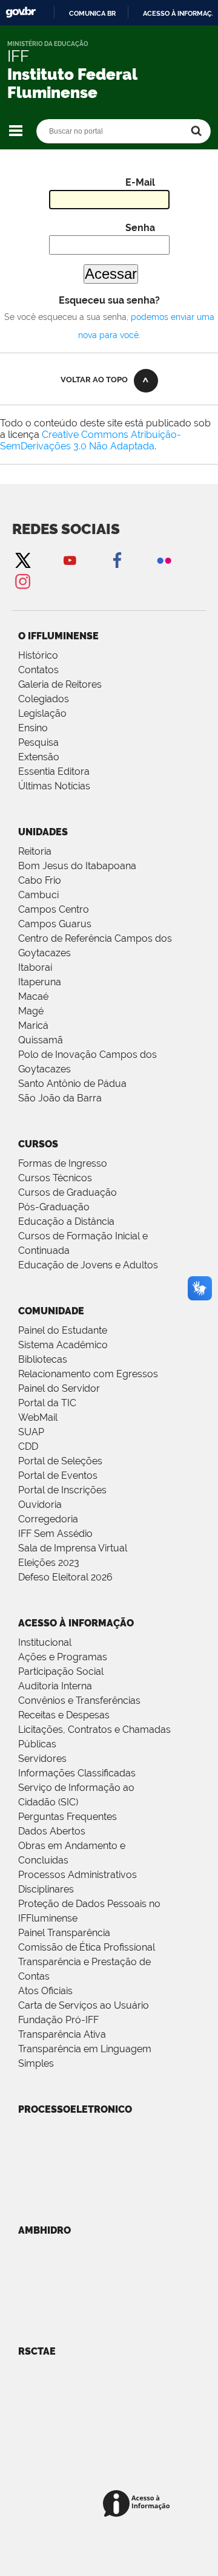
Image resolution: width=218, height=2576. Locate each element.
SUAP (31, 1432)
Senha (140, 228)
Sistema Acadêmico (63, 1345)
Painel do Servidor (59, 1388)
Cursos (38, 1144)
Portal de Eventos (58, 1475)
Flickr (164, 560)
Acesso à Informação (76, 1623)
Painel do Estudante (63, 1330)
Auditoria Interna (55, 1686)
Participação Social (61, 1671)
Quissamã (41, 1040)
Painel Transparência (64, 1933)
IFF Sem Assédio (55, 1534)
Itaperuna (40, 982)
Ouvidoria (40, 1505)
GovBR (21, 12)
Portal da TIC (47, 1403)
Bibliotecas (43, 1359)
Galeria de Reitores (60, 684)
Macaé (33, 996)
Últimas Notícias (54, 786)
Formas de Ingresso (63, 1163)
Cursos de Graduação (68, 1192)
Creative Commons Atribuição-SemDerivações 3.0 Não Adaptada (91, 440)
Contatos (38, 670)
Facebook (117, 560)
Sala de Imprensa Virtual (73, 1548)
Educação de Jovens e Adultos (88, 1265)
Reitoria (35, 851)
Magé (31, 1011)
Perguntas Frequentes (68, 1817)
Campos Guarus (55, 924)
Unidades (43, 832)
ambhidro (45, 2230)
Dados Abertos (52, 1831)
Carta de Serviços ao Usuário (84, 2005)
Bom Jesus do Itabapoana (77, 866)
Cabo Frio (40, 880)
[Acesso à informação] (138, 2504)
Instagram (22, 581)
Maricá (33, 1026)
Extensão (39, 757)
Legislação (42, 713)
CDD (28, 1446)
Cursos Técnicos (55, 1178)
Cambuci (38, 895)
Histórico (38, 655)
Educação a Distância (66, 1221)
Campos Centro (54, 909)
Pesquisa (38, 742)
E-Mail (140, 182)
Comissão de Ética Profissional (87, 1947)
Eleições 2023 (49, 1563)
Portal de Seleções (60, 1461)
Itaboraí (35, 967)
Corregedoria (48, 1519)
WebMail (38, 1417)
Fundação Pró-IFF (58, 2020)
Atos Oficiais (45, 1991)
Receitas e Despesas (64, 1715)
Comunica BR (92, 13)
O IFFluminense (58, 636)
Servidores (42, 1759)
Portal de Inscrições (62, 1490)
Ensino (33, 728)
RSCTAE (37, 2351)
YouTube (70, 560)
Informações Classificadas (77, 1773)
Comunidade (51, 1311)
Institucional (45, 1642)
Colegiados (44, 699)
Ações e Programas (63, 1657)
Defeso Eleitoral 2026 (65, 1577)
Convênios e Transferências (79, 1700)
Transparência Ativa (62, 2034)
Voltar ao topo (94, 380)
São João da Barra (60, 1098)
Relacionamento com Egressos (88, 1374)
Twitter (22, 560)
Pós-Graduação (54, 1207)
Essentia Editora (54, 771)
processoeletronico (75, 2109)
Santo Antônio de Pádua (72, 1084)
